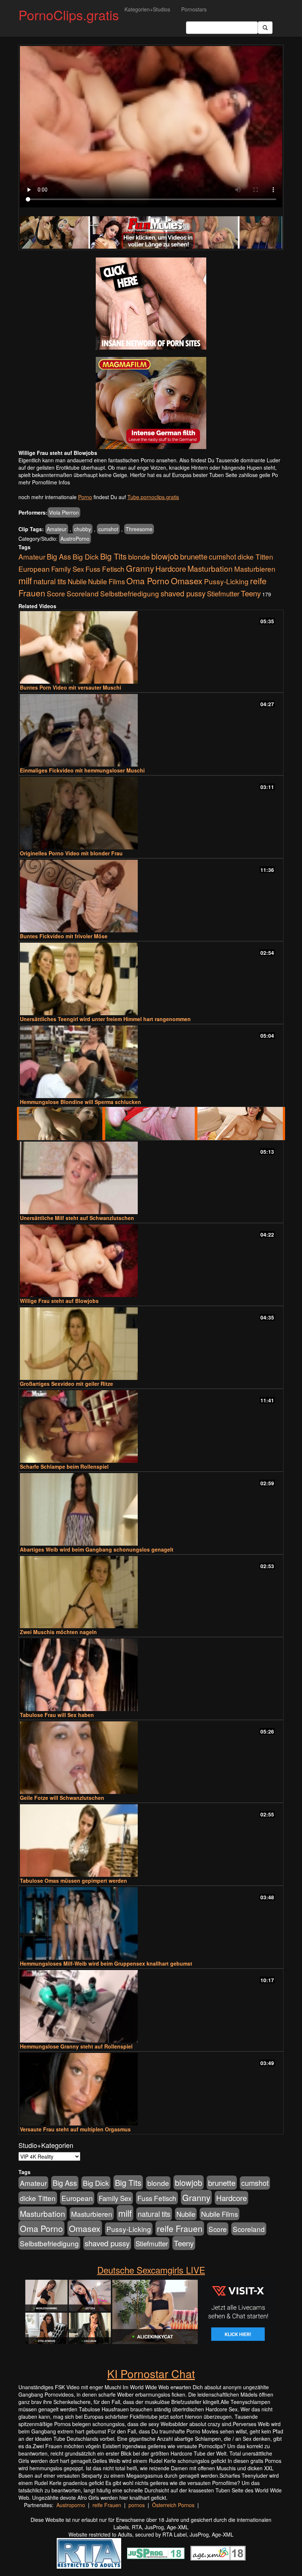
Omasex (187, 581)
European (34, 569)
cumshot (108, 529)
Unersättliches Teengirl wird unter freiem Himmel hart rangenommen (105, 1019)
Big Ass (59, 556)
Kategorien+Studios (147, 9)
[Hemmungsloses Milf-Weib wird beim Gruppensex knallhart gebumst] (151, 1923)
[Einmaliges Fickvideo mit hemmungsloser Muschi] (151, 730)
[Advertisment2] (151, 403)
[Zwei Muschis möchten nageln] (151, 1592)
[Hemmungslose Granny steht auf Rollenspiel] (151, 2006)
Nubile (77, 581)
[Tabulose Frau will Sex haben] (151, 1675)
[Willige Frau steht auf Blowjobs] (151, 1261)
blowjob (165, 556)
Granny (140, 568)
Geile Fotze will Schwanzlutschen (62, 1798)
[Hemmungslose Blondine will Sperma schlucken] (151, 1062)
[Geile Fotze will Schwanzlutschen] (151, 1758)
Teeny (251, 593)
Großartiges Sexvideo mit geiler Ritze (66, 1384)
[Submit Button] (265, 28)
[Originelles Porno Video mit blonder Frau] (151, 813)
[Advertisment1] (151, 304)
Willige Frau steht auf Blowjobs (59, 1301)
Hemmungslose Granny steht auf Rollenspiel (76, 2046)
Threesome (139, 529)
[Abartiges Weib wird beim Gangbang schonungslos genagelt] (151, 1509)
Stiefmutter (223, 593)
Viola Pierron (64, 512)
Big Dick (86, 556)
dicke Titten (255, 556)
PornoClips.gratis (69, 15)
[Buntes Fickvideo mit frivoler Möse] (151, 896)
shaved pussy (183, 593)
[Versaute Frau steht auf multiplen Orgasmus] (151, 2089)
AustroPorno (75, 539)
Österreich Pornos (173, 2505)
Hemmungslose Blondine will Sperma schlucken (80, 1102)
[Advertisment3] (151, 1124)
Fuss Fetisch (105, 569)
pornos (137, 2505)
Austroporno (71, 2505)
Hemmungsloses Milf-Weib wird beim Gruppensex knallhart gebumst (106, 1963)
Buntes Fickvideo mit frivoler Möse (64, 936)
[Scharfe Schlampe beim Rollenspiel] (151, 1427)
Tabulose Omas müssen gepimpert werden (73, 1881)
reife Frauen (180, 2228)
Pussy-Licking (226, 581)
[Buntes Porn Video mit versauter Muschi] (151, 647)
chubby (82, 529)
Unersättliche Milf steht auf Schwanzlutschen (77, 1218)
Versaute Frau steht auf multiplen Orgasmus (75, 2129)
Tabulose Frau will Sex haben (57, 1715)
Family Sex (68, 569)
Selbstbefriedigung (130, 593)
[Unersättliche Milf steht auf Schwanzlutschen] (151, 1178)
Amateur (57, 529)
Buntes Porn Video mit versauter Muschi (71, 687)
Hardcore (171, 569)
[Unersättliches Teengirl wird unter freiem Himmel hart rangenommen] (151, 979)
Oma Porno (148, 581)
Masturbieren (255, 569)
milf (25, 580)
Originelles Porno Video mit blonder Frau (71, 853)
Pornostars (194, 9)
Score (56, 593)
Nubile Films (106, 581)
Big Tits (113, 556)
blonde (139, 557)
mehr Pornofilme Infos (44, 482)
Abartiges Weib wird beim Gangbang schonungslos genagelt (97, 1549)
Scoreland (83, 593)
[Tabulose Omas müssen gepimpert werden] (151, 1841)
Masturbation (210, 568)
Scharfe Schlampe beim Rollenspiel (64, 1466)
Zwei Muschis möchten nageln (58, 1632)
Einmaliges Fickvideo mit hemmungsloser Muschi (82, 770)
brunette (194, 556)
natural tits (50, 581)
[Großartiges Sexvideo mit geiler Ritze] (151, 1344)
